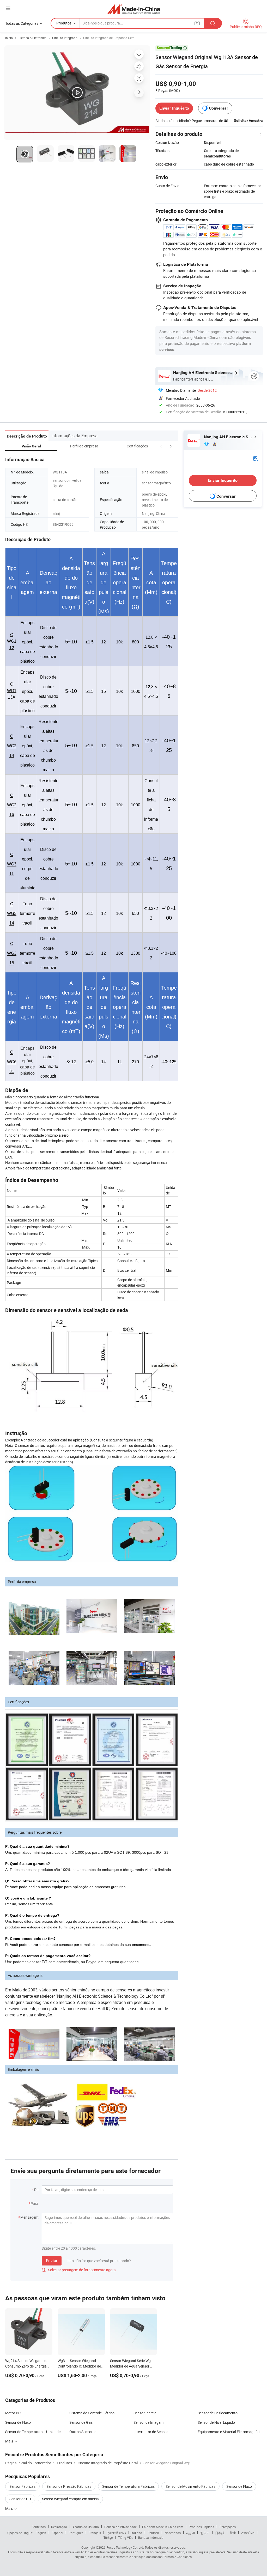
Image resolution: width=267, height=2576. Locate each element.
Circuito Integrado (65, 38)
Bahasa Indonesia (151, 2537)
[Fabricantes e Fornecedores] (134, 9)
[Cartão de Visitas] (256, 458)
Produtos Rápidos (201, 2527)
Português (76, 2533)
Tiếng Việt (125, 2537)
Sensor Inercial (145, 2413)
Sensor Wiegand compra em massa (70, 2499)
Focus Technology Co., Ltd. (125, 2547)
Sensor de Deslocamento (218, 2413)
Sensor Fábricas (22, 2486)
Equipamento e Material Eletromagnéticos (230, 2432)
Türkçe (108, 2537)
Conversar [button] (219, 108)
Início (9, 38)
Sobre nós (39, 2527)
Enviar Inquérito (174, 108)
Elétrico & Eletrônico (32, 38)
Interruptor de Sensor (151, 2432)
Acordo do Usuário (86, 2527)
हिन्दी (233, 2533)
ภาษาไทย (248, 2533)
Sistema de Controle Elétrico (92, 2413)
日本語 (220, 2533)
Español (57, 2533)
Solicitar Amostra (248, 121)
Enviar (52, 2261)
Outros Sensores (83, 2432)
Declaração (59, 2527)
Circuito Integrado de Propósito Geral (109, 38)
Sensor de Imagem (148, 2422)
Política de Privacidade (120, 2527)
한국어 (205, 2533)
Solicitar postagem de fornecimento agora (79, 2270)
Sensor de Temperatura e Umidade (33, 2432)
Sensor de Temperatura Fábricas (128, 2486)
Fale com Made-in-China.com (163, 2527)
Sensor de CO (20, 2499)
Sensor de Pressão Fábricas (69, 2486)
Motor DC (13, 2413)
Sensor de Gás (81, 2422)
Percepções (228, 2527)
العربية (190, 2533)
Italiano (137, 2533)
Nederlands (173, 2533)
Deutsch (153, 2533)
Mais (10, 2441)
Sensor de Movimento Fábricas (190, 2486)
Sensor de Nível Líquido (216, 2422)
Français (95, 2533)
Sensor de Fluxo (18, 2422)
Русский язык (116, 2533)
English (41, 2533)
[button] (161, 446)
